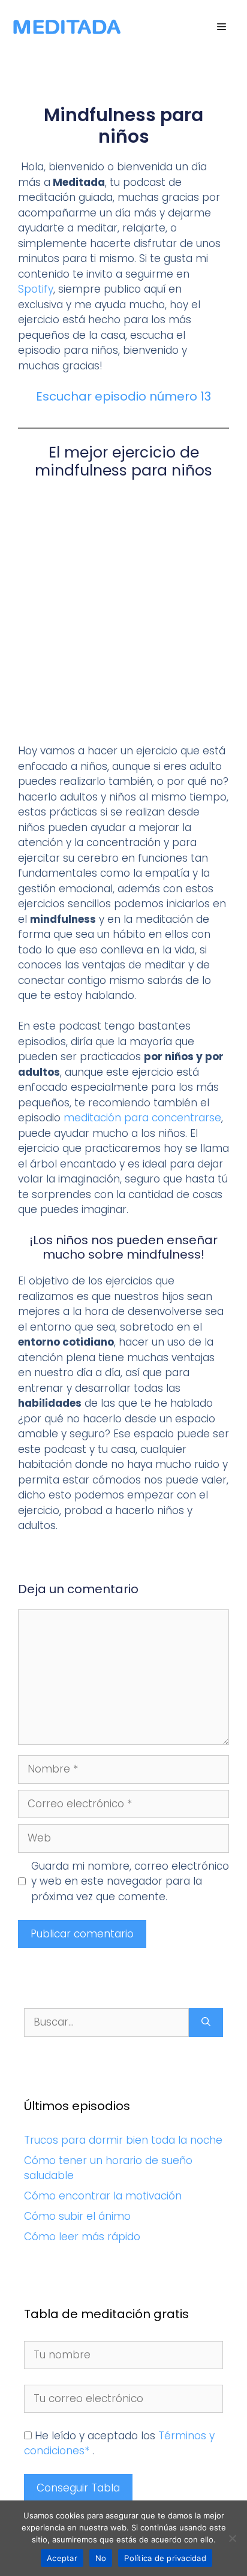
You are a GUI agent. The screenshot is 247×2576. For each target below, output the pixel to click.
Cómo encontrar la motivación (103, 2196)
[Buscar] (206, 2023)
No (101, 2558)
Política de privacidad (165, 2558)
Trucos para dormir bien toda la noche (123, 2140)
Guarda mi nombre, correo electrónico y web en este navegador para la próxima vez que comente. (130, 1881)
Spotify (36, 289)
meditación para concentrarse (142, 1118)
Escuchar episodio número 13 (123, 396)
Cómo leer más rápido (82, 2237)
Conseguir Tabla (78, 2488)
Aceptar (62, 2558)
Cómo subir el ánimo (77, 2216)
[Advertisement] (123, 615)
